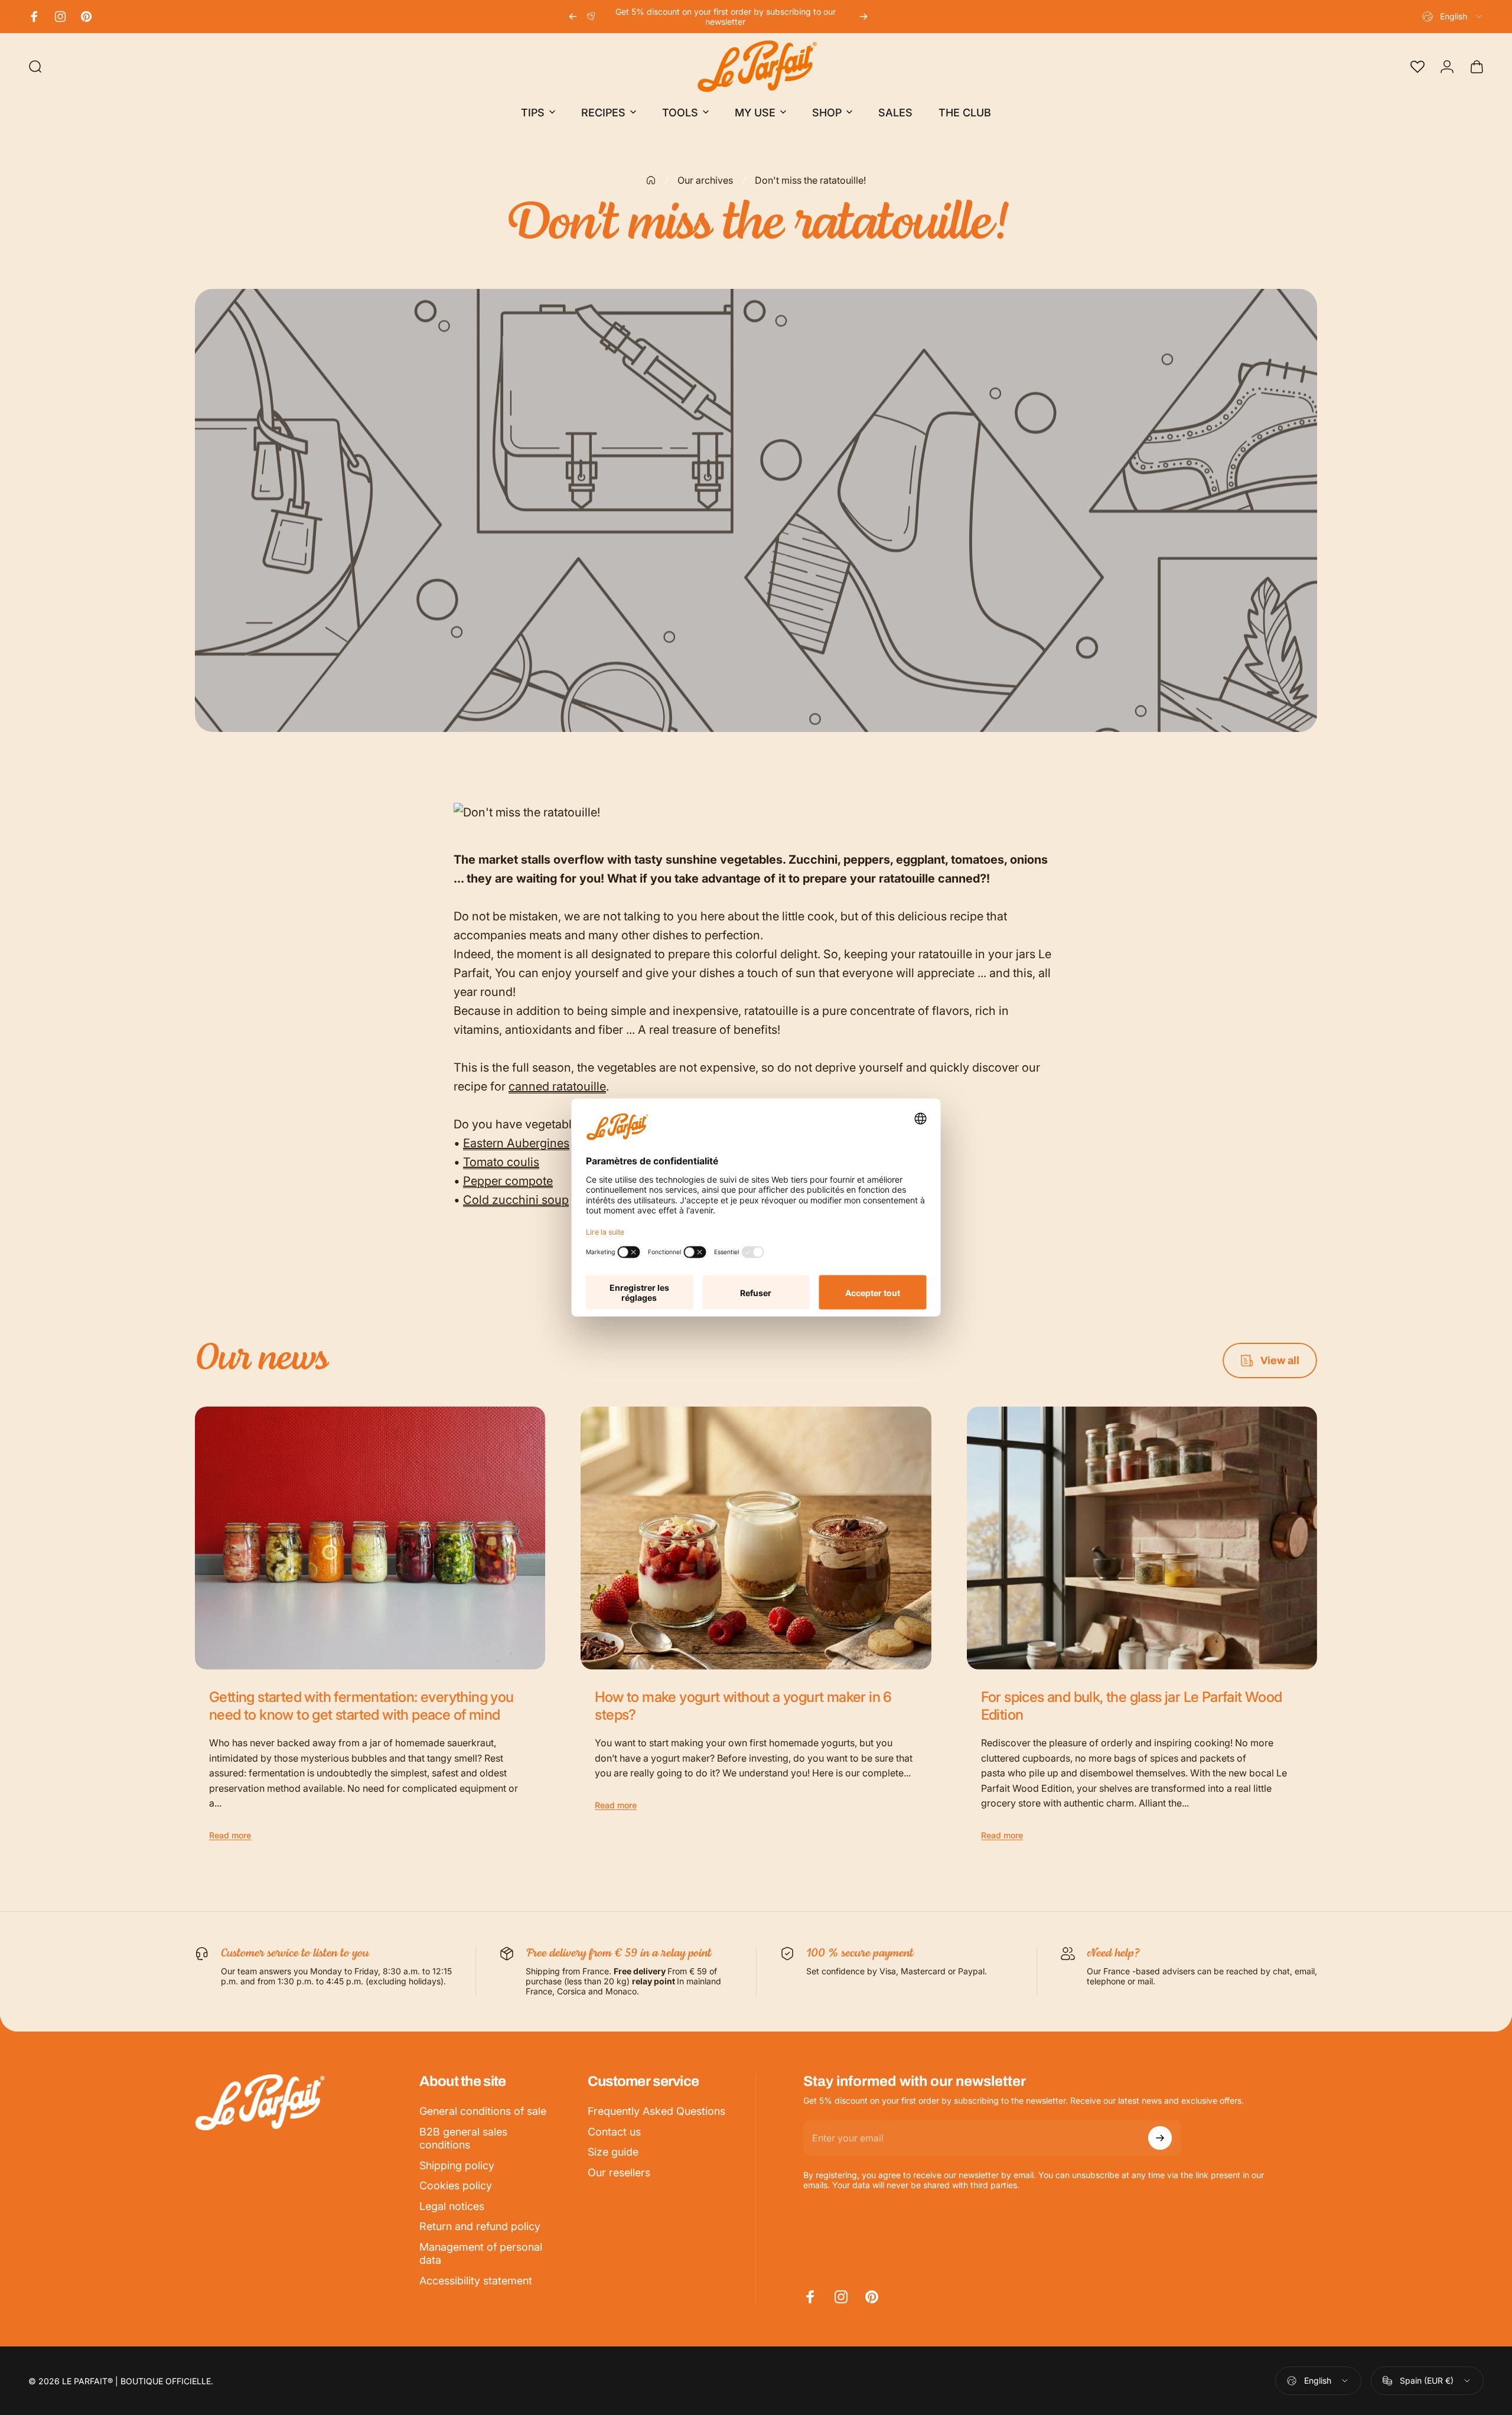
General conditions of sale (483, 2111)
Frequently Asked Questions (656, 2111)
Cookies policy (456, 2185)
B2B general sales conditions (463, 2139)
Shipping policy (457, 2165)
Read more (230, 1835)
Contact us (614, 2132)
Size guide (613, 2152)
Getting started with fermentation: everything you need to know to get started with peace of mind (361, 1706)
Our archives (705, 180)
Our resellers (619, 2172)
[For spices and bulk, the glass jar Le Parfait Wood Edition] (1142, 1538)
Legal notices (452, 2206)
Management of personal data (481, 2254)
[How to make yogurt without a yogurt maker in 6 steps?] (756, 1538)
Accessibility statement (476, 2281)
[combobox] (1453, 17)
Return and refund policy (480, 2226)
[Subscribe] (1160, 2138)
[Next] (863, 17)
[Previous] (573, 17)
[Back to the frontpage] (651, 180)
